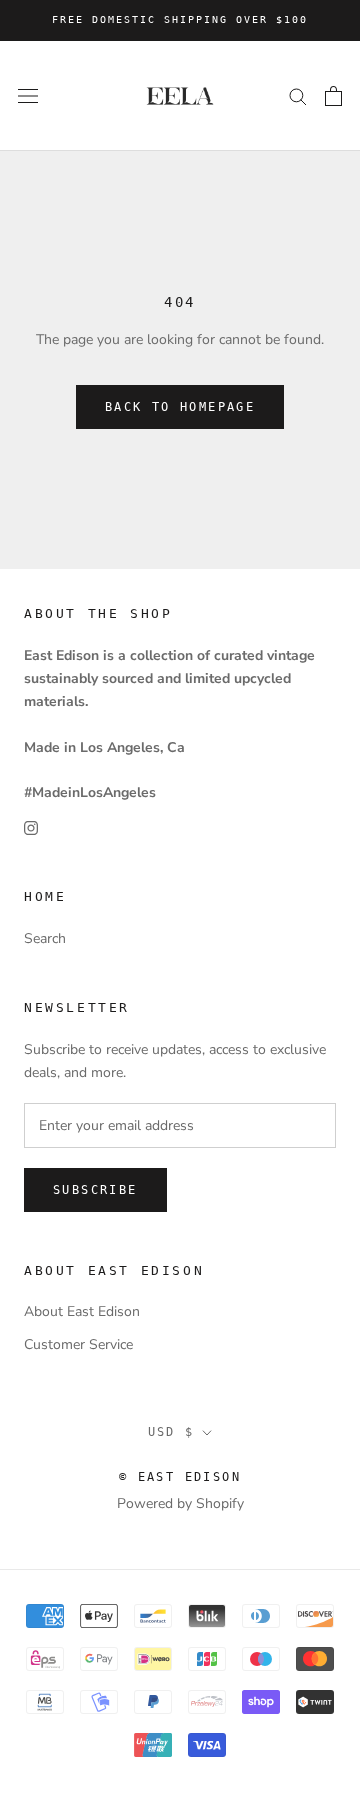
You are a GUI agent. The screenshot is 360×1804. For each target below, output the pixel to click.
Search (45, 938)
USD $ (171, 1432)
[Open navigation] (28, 95)
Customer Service (78, 1344)
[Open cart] (333, 96)
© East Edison (180, 1477)
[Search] (298, 95)
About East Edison (82, 1311)
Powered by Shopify (180, 1503)
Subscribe (95, 1190)
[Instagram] (31, 826)
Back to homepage (180, 407)
